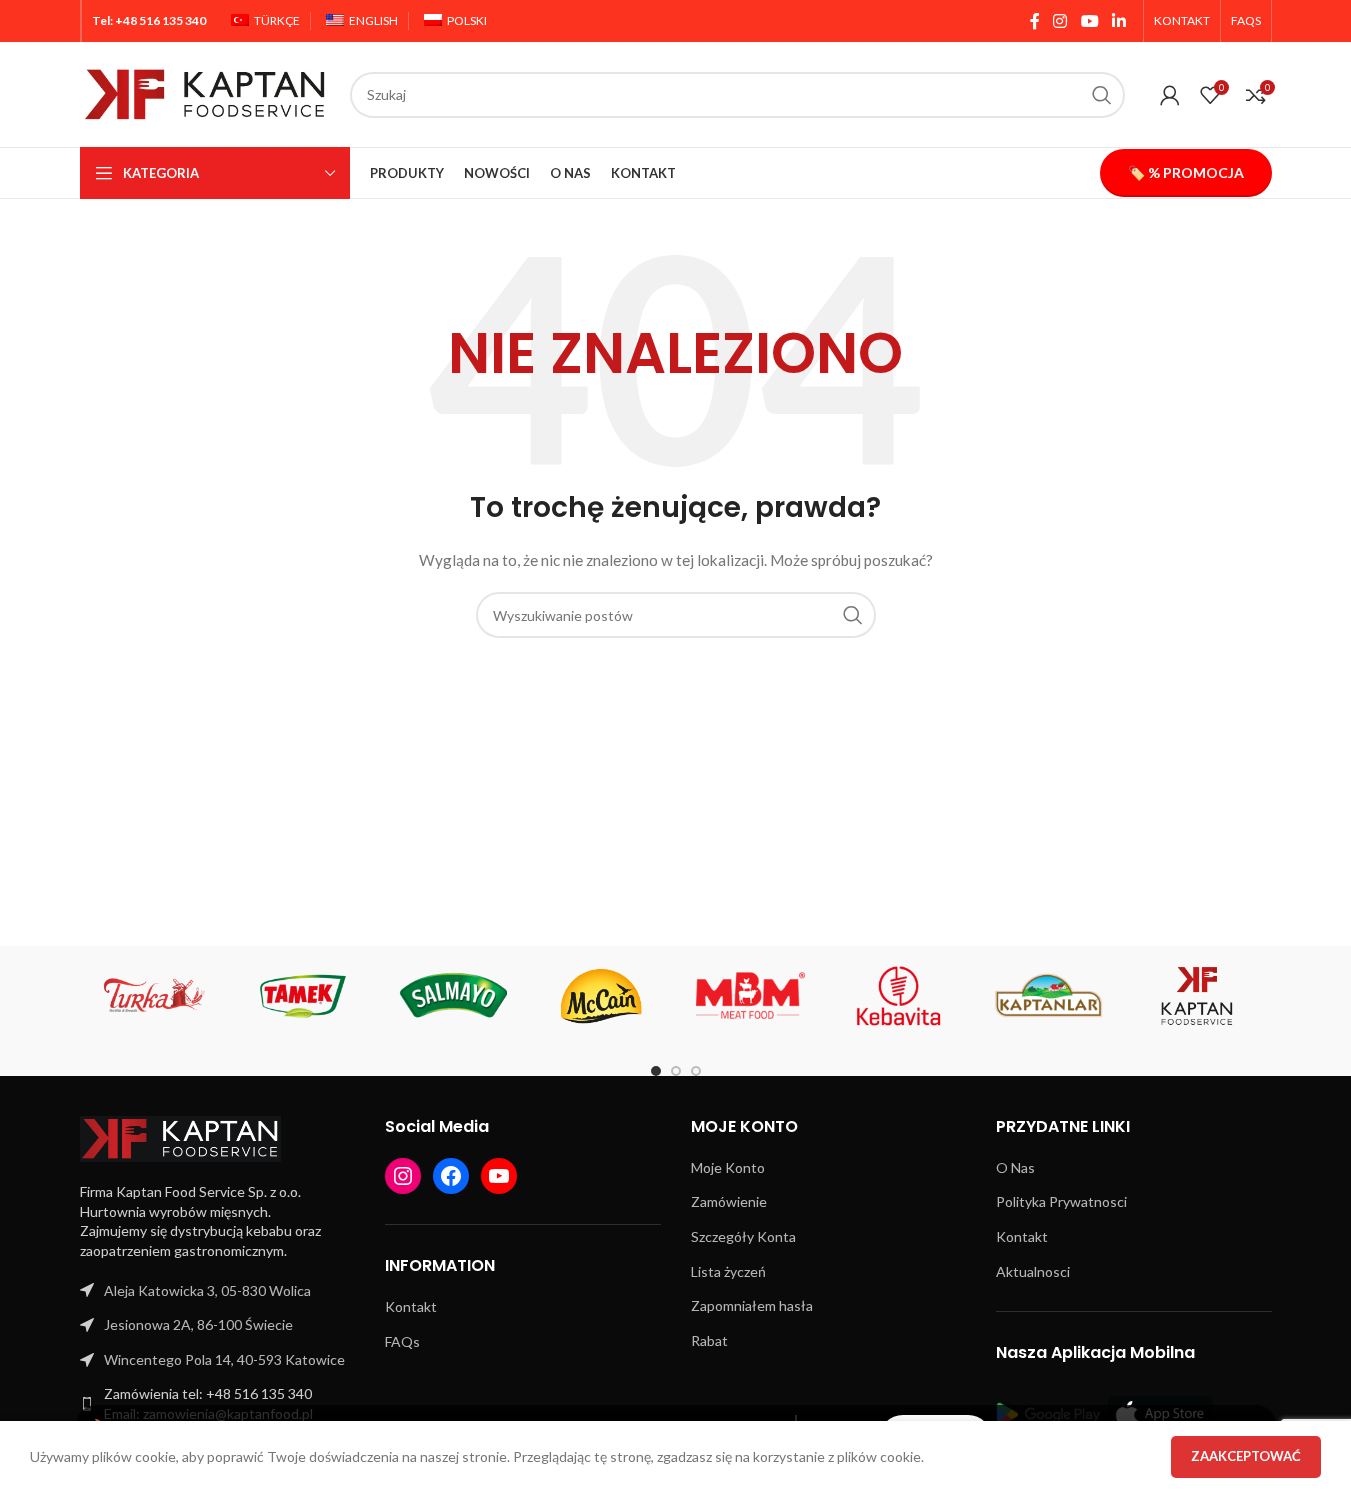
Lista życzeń (728, 1271)
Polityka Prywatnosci (1061, 1201)
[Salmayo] (452, 996)
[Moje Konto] (1170, 95)
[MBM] (750, 996)
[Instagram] (403, 1176)
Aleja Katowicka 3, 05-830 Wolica (207, 1290)
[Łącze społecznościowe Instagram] (1060, 21)
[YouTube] (499, 1176)
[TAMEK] (303, 996)
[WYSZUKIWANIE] (1102, 95)
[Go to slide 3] (696, 1071)
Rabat (709, 1340)
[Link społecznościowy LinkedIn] (1118, 21)
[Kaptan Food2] (1197, 996)
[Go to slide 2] (676, 1071)
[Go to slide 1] (656, 1071)
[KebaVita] (899, 996)
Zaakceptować (1246, 1456)
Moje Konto (728, 1167)
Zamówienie (729, 1201)
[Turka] (154, 996)
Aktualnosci (1033, 1271)
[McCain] (601, 996)
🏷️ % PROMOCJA (1186, 172)
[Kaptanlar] (1048, 996)
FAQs (402, 1341)
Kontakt (411, 1306)
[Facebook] (451, 1176)
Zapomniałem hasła (752, 1305)
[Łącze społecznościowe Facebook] (1035, 21)
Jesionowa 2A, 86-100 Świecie (198, 1324)
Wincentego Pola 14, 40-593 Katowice (224, 1359)
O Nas (1015, 1167)
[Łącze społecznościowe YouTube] (1089, 21)
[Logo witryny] (205, 92)
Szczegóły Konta (743, 1236)
